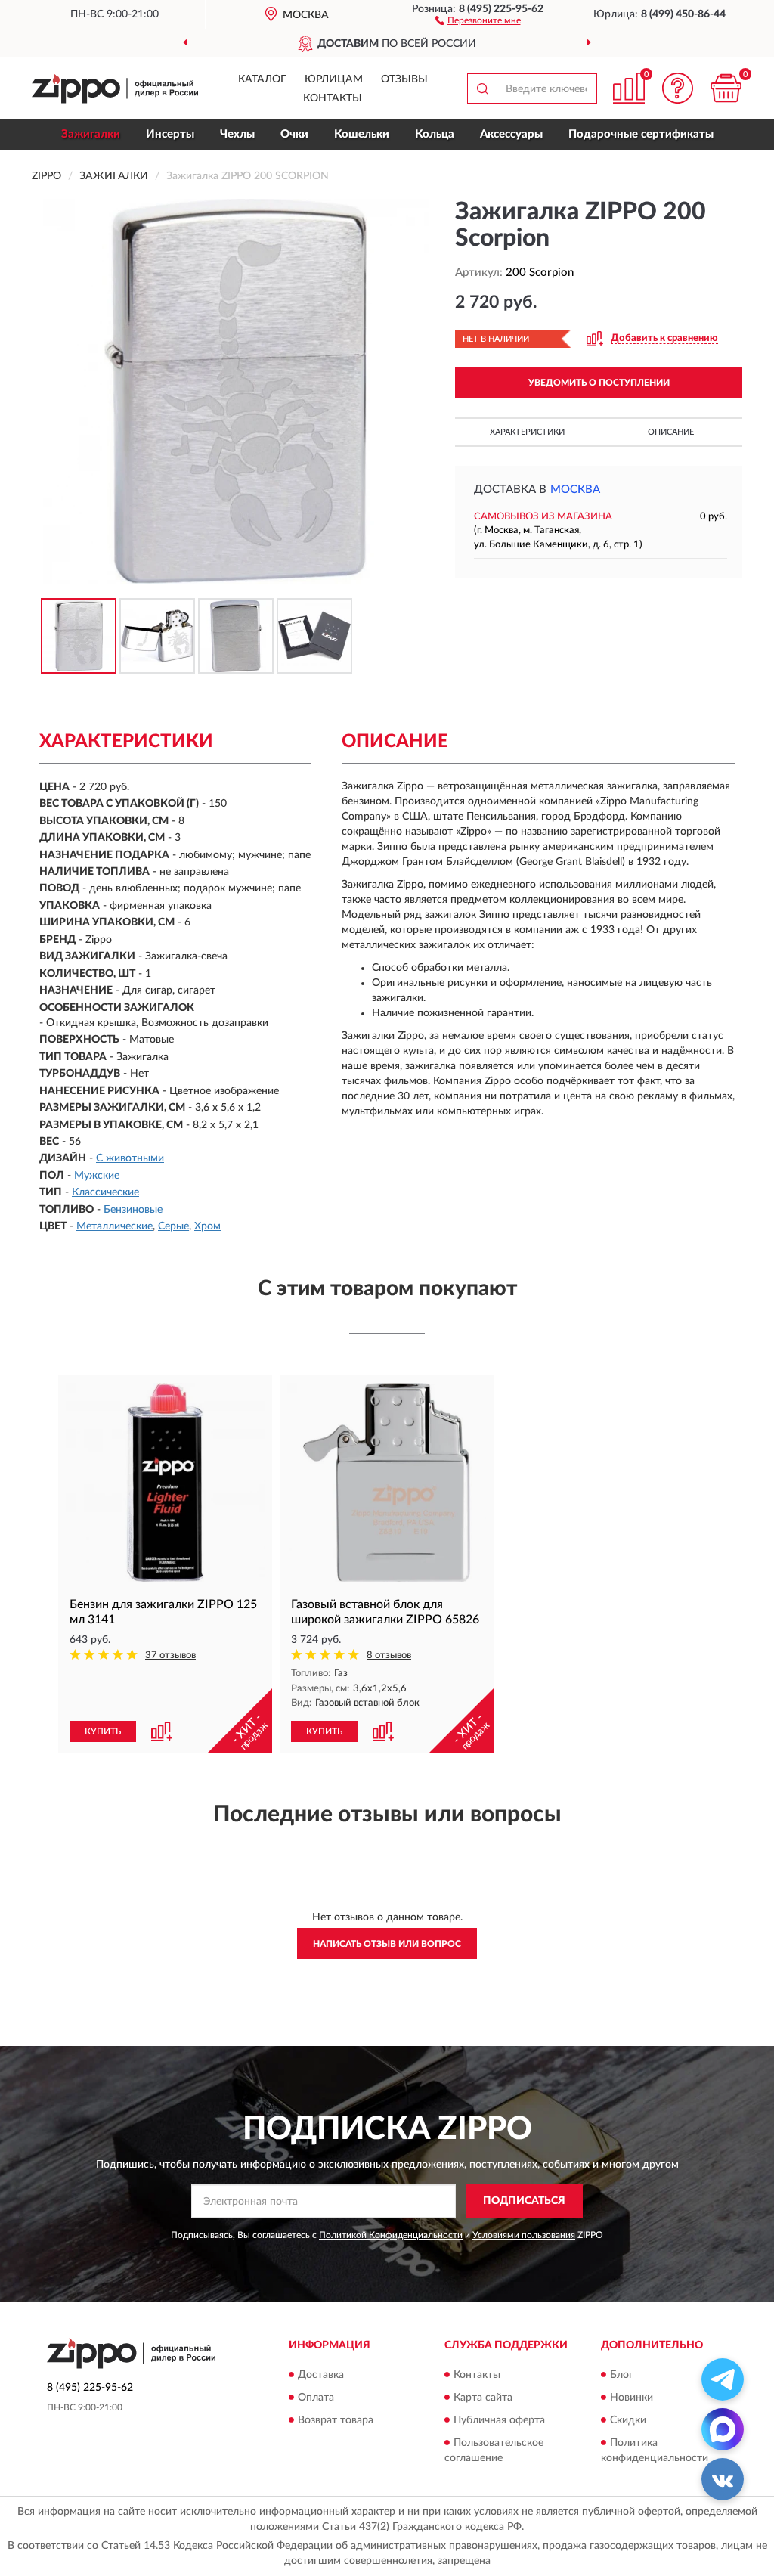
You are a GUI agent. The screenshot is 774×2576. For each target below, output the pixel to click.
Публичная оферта (499, 2420)
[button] (478, 20)
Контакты (333, 98)
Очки (294, 134)
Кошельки (362, 134)
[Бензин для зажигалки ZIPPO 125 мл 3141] (165, 1482)
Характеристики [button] (527, 432)
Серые (173, 1226)
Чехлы (237, 134)
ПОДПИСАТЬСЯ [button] (524, 2201)
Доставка (321, 2375)
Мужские (97, 1176)
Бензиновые (133, 1210)
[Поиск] (482, 88)
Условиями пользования (524, 2235)
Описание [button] (671, 432)
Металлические (115, 1226)
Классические (105, 1192)
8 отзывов (389, 1655)
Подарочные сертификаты (641, 134)
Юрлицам (334, 79)
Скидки (628, 2420)
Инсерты (170, 134)
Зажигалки (91, 134)
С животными (130, 1158)
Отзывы (404, 79)
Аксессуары (511, 134)
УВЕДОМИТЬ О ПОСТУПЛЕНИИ (599, 383)
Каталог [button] (262, 79)
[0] (726, 88)
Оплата (316, 2398)
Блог (622, 2375)
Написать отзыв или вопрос (387, 1944)
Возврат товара (336, 2420)
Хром (207, 1226)
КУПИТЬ (103, 1731)
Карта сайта (483, 2398)
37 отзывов (170, 1655)
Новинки (632, 2398)
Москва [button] (575, 490)
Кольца (435, 134)
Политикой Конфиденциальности (391, 2235)
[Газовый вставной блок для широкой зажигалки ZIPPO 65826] (387, 1482)
